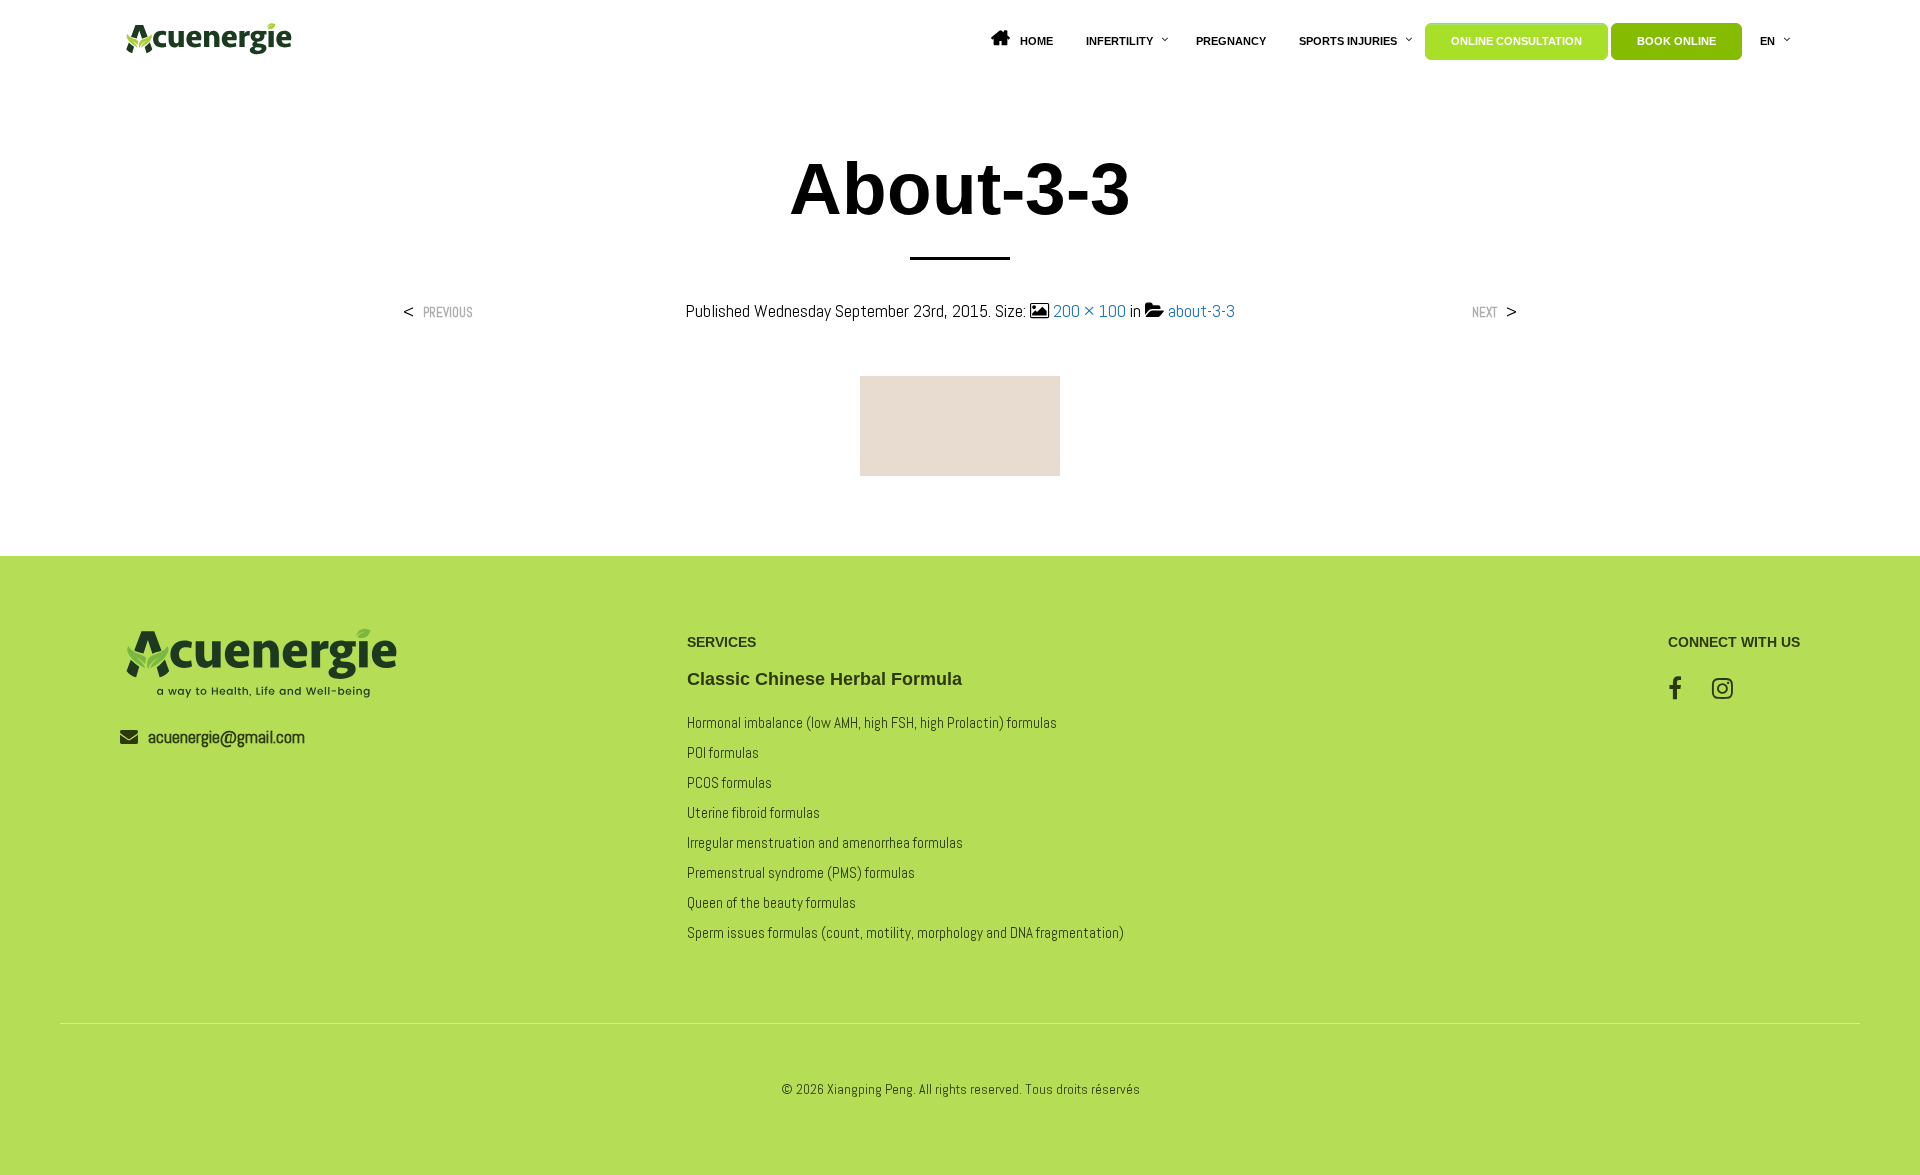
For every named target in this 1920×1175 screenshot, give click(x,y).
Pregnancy (1231, 41)
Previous (448, 312)
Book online (1676, 41)
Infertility (1119, 41)
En (1767, 41)
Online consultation (1516, 41)
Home (1036, 41)
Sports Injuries (1348, 41)
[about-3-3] (960, 424)
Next (1484, 312)
